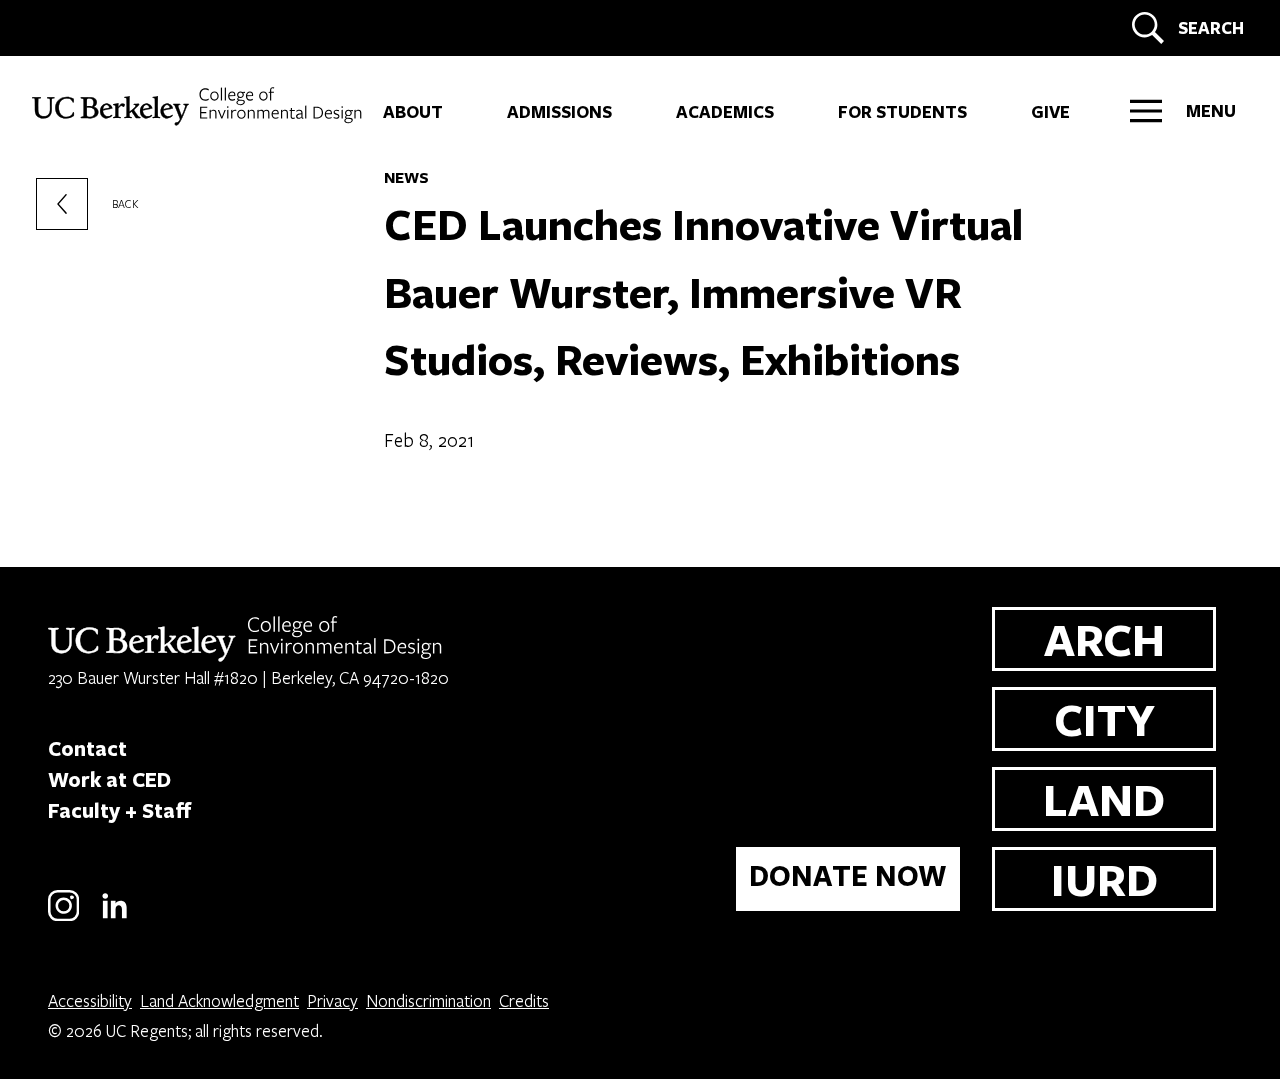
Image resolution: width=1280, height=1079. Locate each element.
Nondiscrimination (428, 1000)
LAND (1104, 798)
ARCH (1104, 638)
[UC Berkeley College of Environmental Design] (199, 106)
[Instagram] (63, 917)
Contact (87, 748)
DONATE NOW (848, 875)
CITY (1104, 718)
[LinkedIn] (114, 917)
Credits (524, 1000)
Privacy (332, 1000)
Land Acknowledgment (219, 1000)
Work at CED (109, 779)
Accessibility (90, 1000)
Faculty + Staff (120, 810)
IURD (1104, 878)
